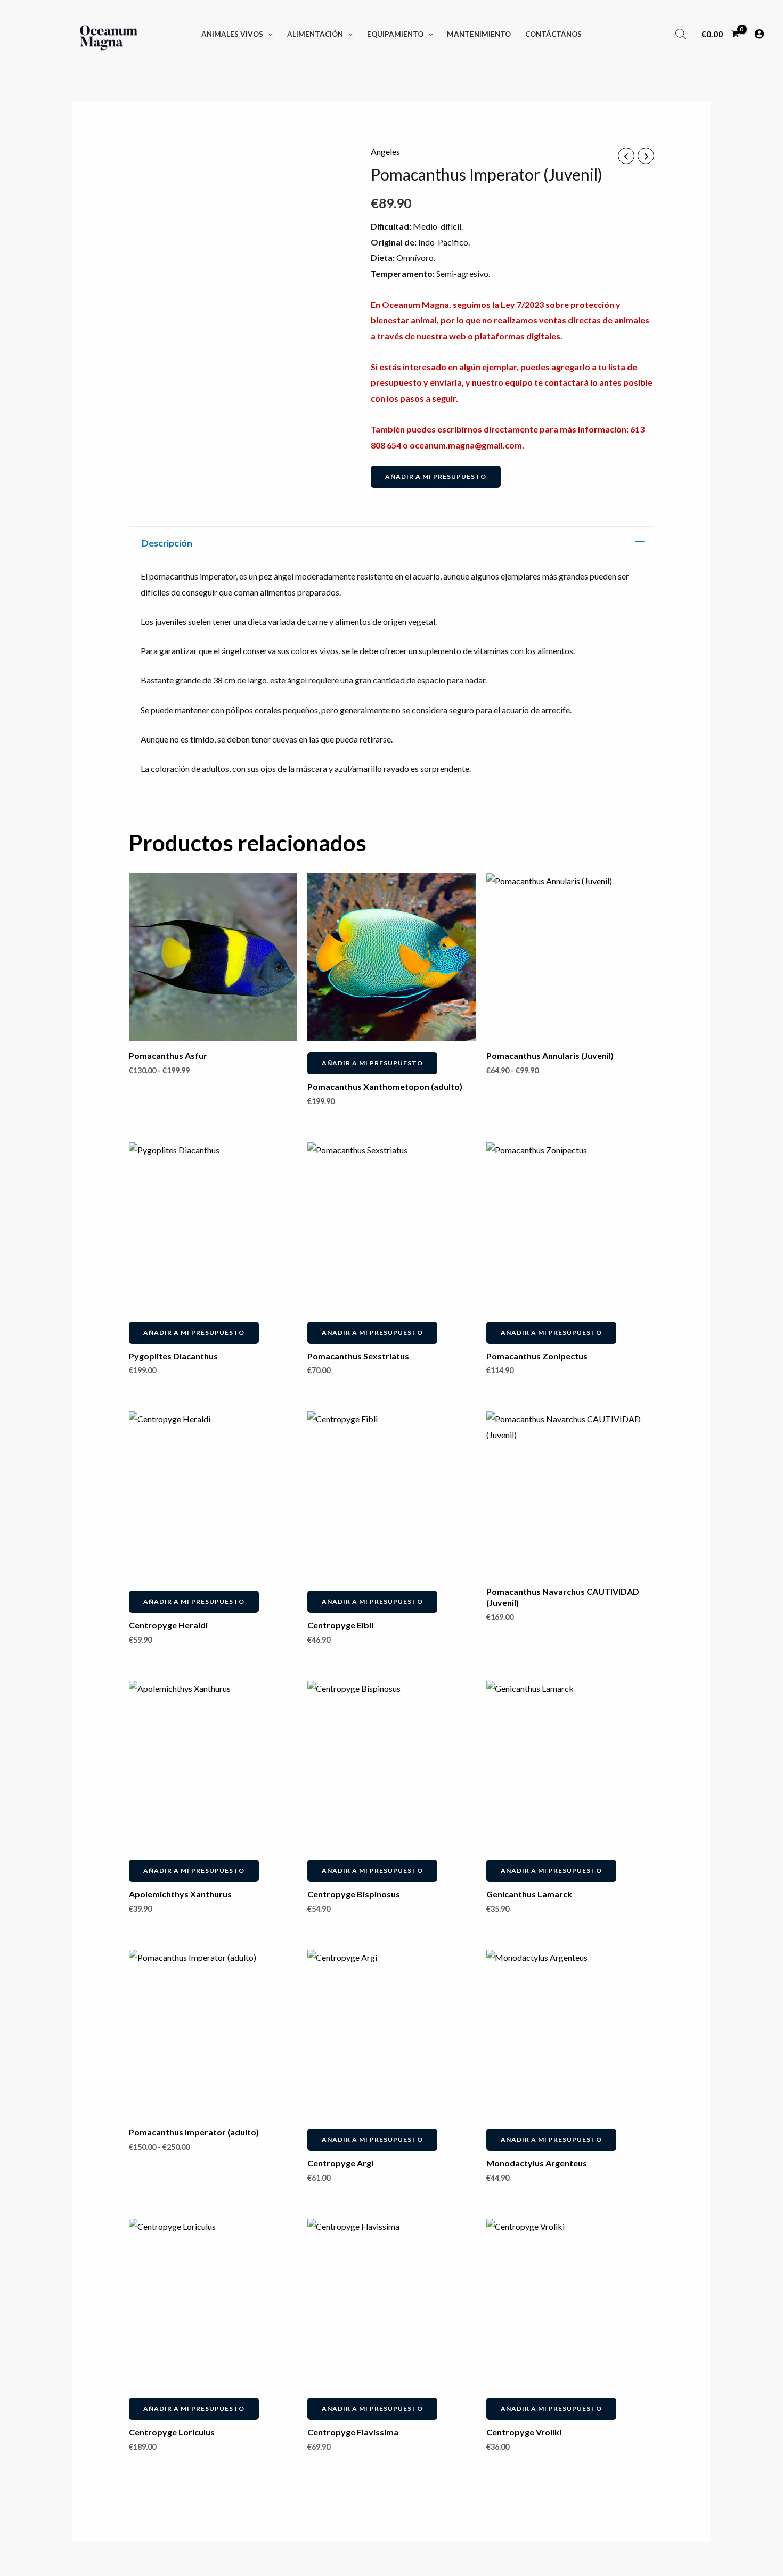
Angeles (385, 152)
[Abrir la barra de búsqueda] (681, 34)
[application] (268, 34)
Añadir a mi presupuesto (436, 476)
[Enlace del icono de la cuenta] (759, 34)
